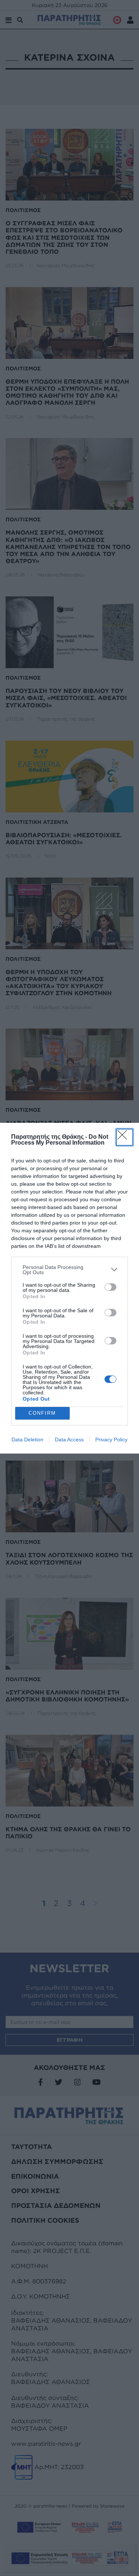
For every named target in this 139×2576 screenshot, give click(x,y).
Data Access (69, 1439)
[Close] (125, 1137)
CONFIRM (42, 1413)
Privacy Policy (111, 1439)
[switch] (110, 1287)
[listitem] (69, 1270)
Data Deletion (27, 1439)
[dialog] (69, 1288)
